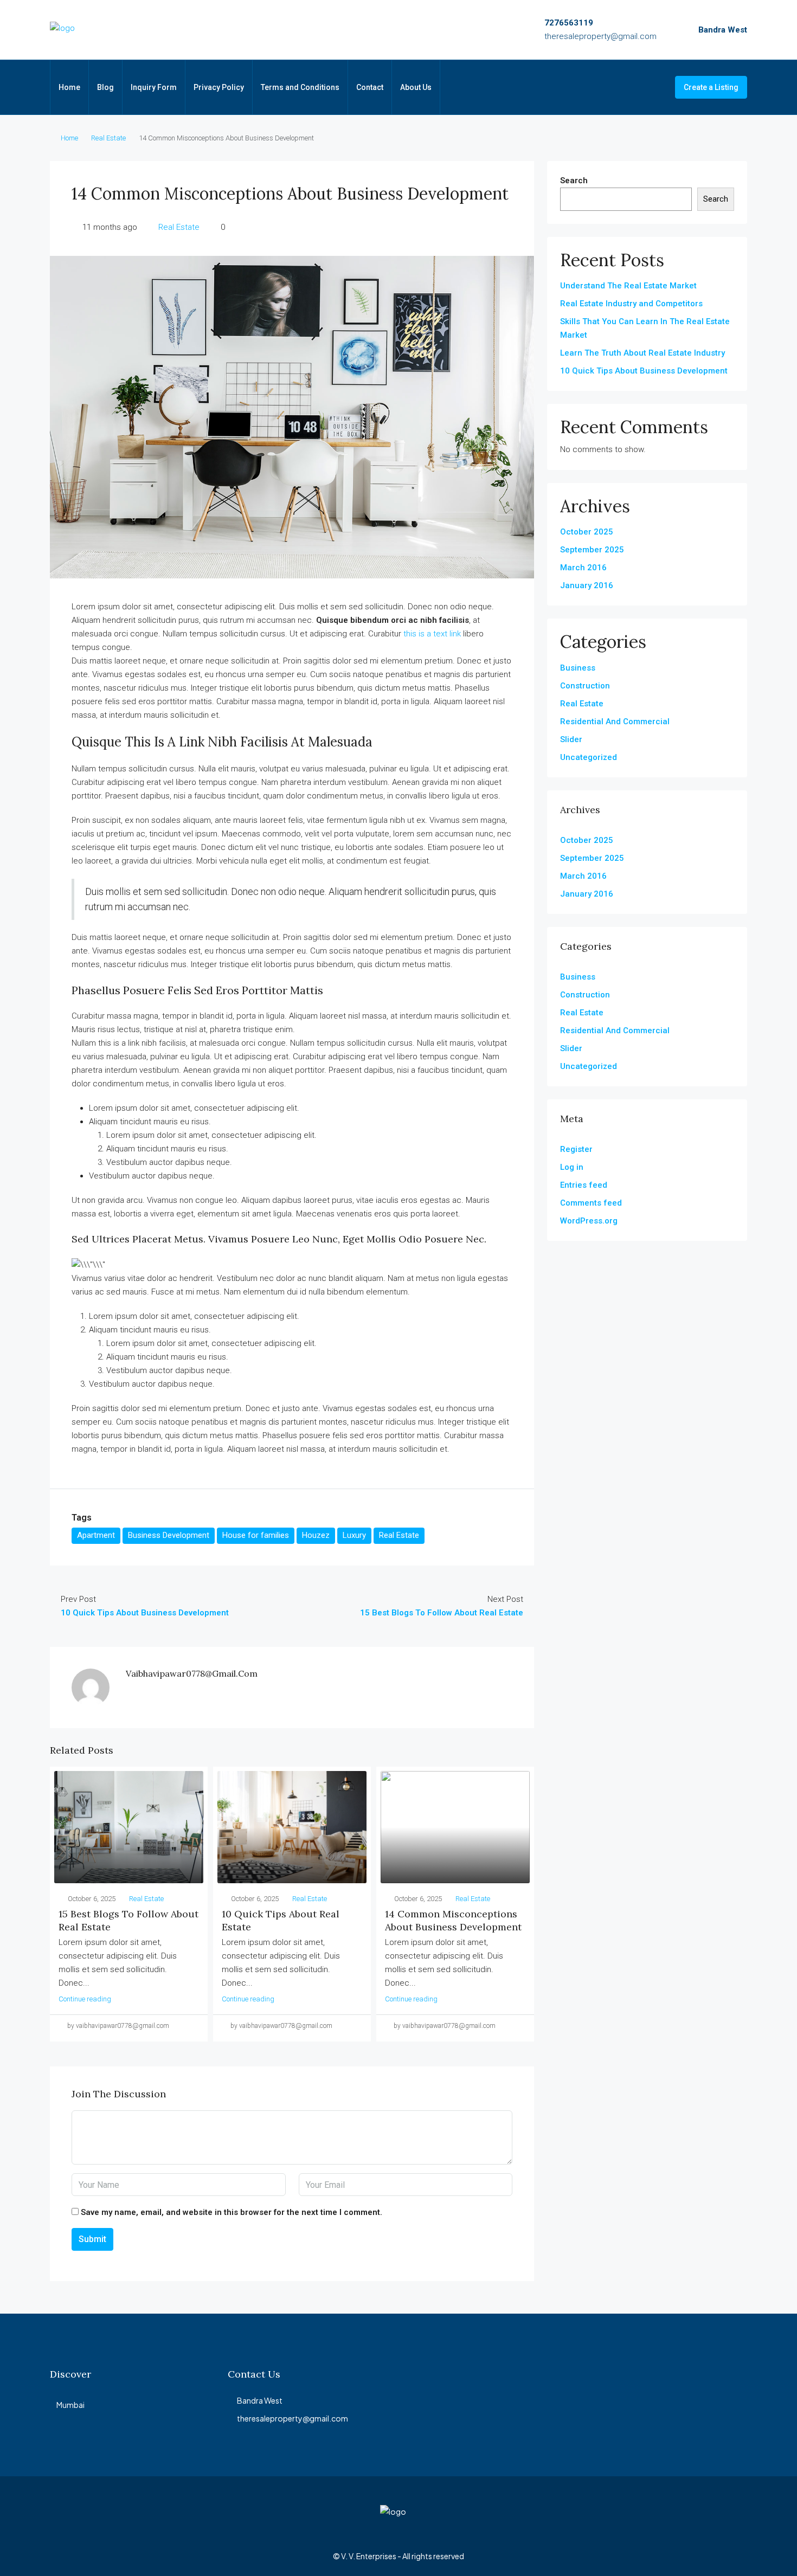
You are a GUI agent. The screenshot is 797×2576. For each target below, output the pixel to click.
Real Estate (108, 138)
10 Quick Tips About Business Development (644, 371)
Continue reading (85, 1999)
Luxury (354, 1535)
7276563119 (569, 23)
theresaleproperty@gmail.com (600, 36)
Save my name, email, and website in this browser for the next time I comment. (232, 2212)
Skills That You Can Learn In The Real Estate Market (645, 328)
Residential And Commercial (615, 722)
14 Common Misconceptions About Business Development (453, 1920)
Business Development (169, 1535)
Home (69, 87)
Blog (105, 87)
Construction (585, 686)
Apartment (96, 1535)
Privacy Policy (219, 87)
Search (574, 181)
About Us (416, 87)
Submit (92, 2239)
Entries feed (584, 1185)
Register (576, 1149)
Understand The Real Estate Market (628, 286)
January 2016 (587, 585)
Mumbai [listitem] (70, 2405)
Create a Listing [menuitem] (711, 87)
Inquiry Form (154, 87)
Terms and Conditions (300, 87)
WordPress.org (589, 1221)
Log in (572, 1167)
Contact (370, 87)
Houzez (316, 1535)
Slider (571, 739)
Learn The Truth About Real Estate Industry (642, 353)
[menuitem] (658, 87)
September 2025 (592, 550)
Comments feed (591, 1203)
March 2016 (583, 568)
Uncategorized (589, 757)
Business (578, 668)
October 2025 (587, 532)
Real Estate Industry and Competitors (631, 304)
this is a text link (432, 634)
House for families (256, 1535)
